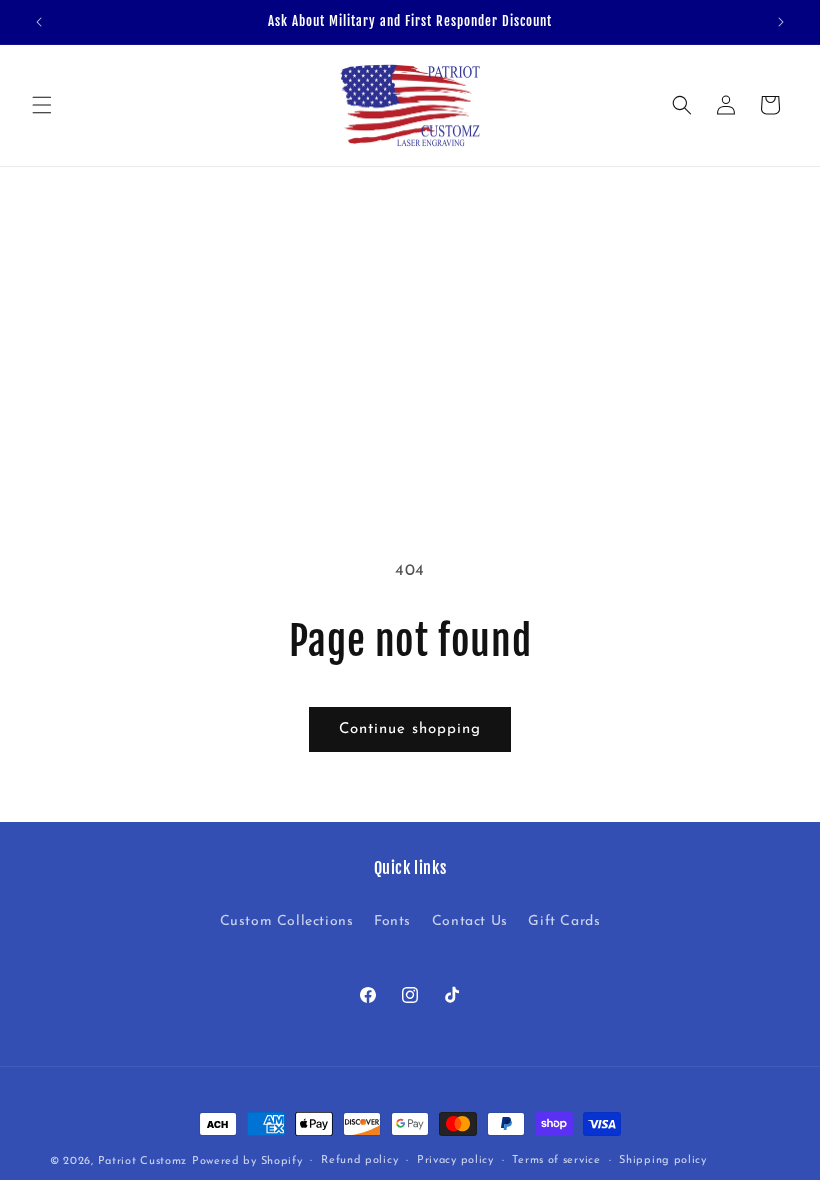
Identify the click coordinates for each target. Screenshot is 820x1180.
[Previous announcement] (39, 22)
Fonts (392, 921)
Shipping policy (663, 1160)
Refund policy (359, 1160)
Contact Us (470, 921)
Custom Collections (287, 921)
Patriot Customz (143, 1161)
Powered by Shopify (247, 1161)
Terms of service (556, 1160)
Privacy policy (455, 1160)
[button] (42, 105)
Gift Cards (564, 921)
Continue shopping (410, 729)
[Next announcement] (781, 22)
